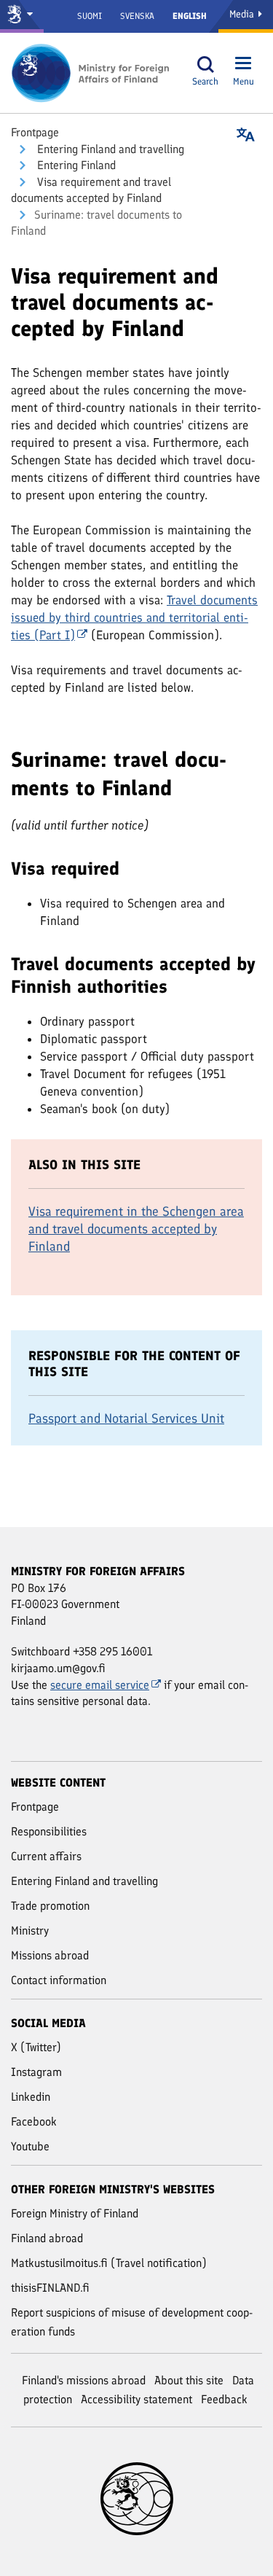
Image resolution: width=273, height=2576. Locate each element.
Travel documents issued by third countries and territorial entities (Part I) (134, 617)
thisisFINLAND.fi (50, 2288)
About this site (189, 2380)
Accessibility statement (136, 2399)
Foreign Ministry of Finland (75, 2213)
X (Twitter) (36, 2047)
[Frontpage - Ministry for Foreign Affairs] (91, 73)
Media (243, 14)
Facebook (34, 2122)
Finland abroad (47, 2238)
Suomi (90, 16)
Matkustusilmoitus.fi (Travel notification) (109, 2263)
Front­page (35, 132)
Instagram (36, 2072)
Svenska (137, 16)
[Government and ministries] (22, 16)
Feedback (224, 2399)
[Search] (205, 65)
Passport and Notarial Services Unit (126, 1418)
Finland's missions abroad (84, 2380)
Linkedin (31, 2097)
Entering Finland (75, 165)
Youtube (30, 2146)
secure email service (100, 1685)
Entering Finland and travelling (109, 149)
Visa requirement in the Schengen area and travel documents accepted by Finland (136, 1229)
